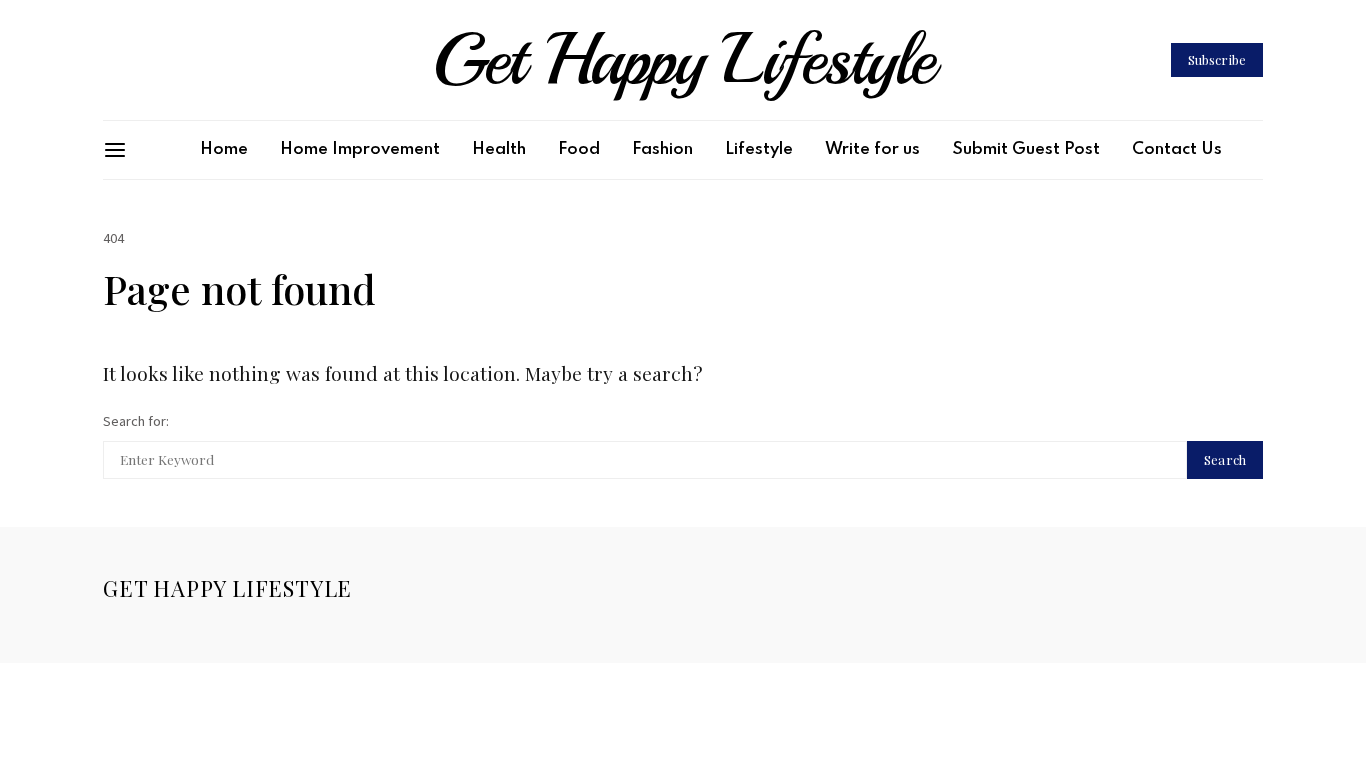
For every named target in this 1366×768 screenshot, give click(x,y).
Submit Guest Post (1026, 149)
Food (579, 149)
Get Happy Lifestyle (683, 60)
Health (499, 149)
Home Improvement (360, 149)
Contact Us (1177, 149)
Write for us (872, 149)
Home (224, 149)
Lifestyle (759, 149)
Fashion (662, 149)
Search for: (136, 421)
